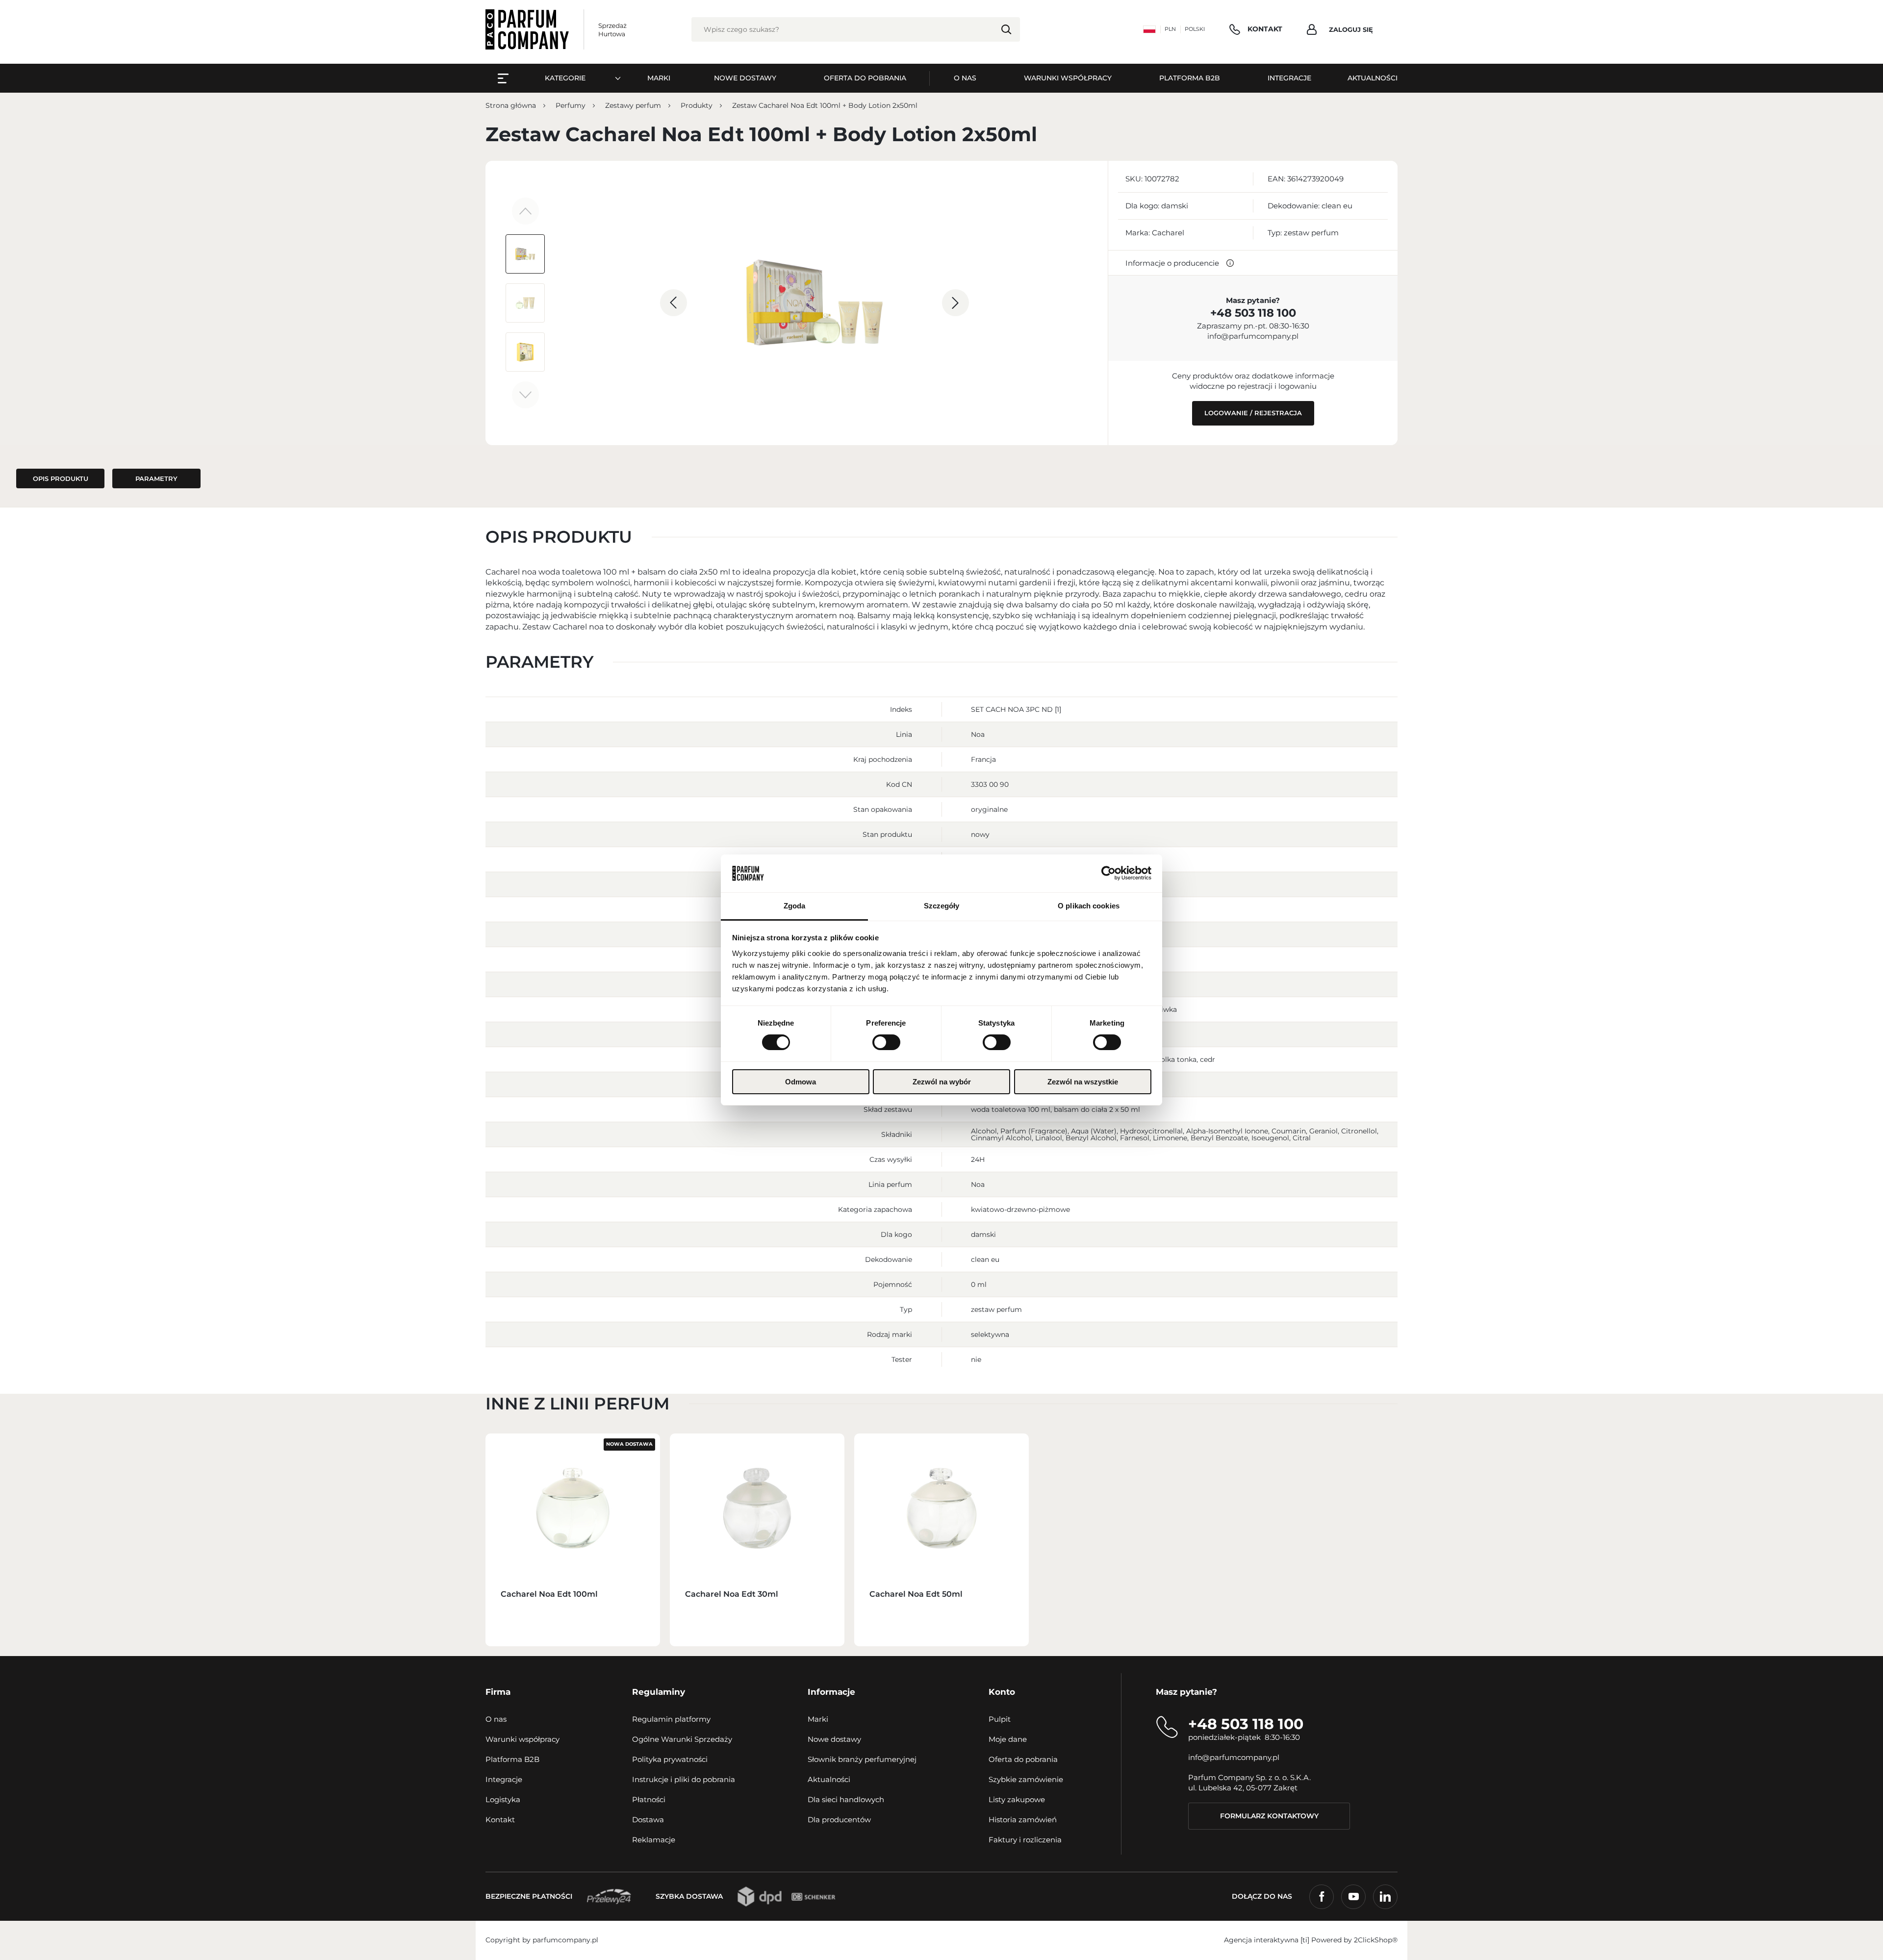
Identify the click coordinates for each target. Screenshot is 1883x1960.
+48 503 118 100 (1253, 313)
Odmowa (801, 1082)
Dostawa (648, 1820)
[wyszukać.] (1006, 29)
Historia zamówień (1023, 1820)
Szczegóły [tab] (942, 906)
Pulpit (1000, 1719)
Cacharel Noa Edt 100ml (549, 1594)
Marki (818, 1719)
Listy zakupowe (1017, 1799)
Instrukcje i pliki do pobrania (684, 1779)
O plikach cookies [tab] (1089, 906)
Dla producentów (839, 1820)
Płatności (649, 1799)
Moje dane (1008, 1739)
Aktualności (829, 1779)
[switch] (886, 1042)
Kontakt (500, 1820)
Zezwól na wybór (942, 1082)
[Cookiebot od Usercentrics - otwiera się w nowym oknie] (1108, 873)
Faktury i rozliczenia (1025, 1840)
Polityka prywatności (670, 1759)
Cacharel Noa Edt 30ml (732, 1594)
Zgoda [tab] (795, 906)
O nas (496, 1719)
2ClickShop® (1376, 1940)
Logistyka (503, 1799)
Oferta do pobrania (1023, 1759)
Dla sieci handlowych (846, 1799)
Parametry (156, 478)
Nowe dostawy (834, 1739)
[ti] (1305, 1940)
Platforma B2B (512, 1759)
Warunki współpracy (522, 1739)
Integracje (504, 1779)
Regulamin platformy (671, 1719)
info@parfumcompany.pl (1253, 336)
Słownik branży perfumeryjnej (862, 1759)
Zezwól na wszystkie (1083, 1082)
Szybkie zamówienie (1026, 1779)
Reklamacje (654, 1840)
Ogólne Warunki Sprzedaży (682, 1739)
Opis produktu (61, 478)
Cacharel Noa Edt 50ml (916, 1594)
